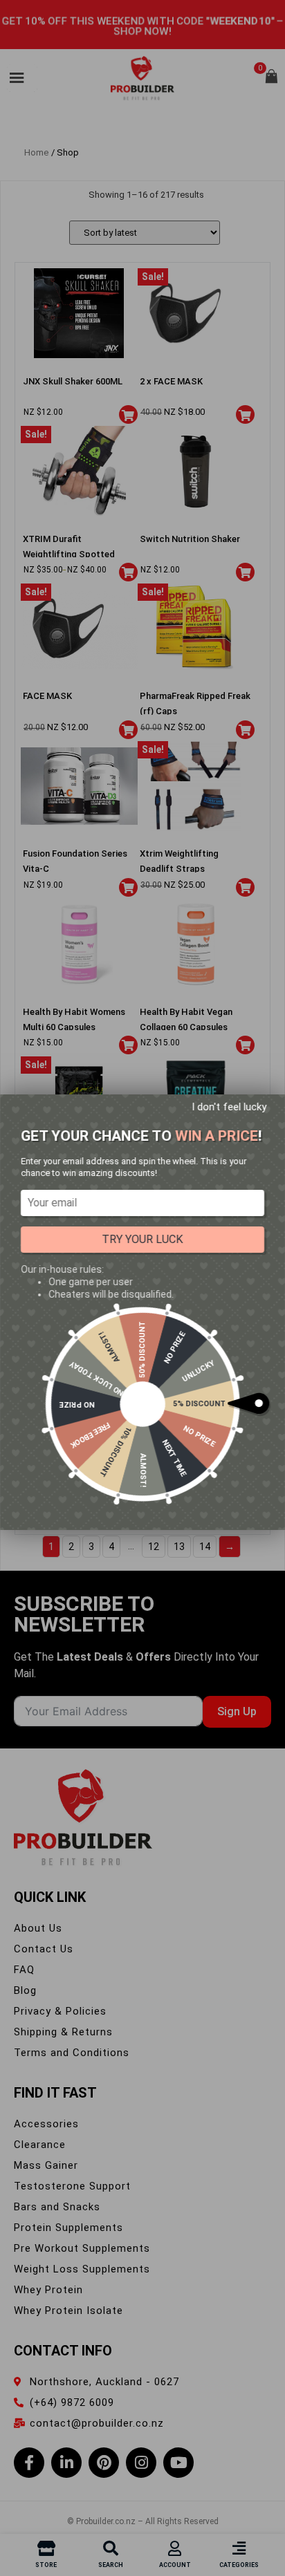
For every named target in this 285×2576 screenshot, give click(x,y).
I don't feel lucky (229, 1107)
